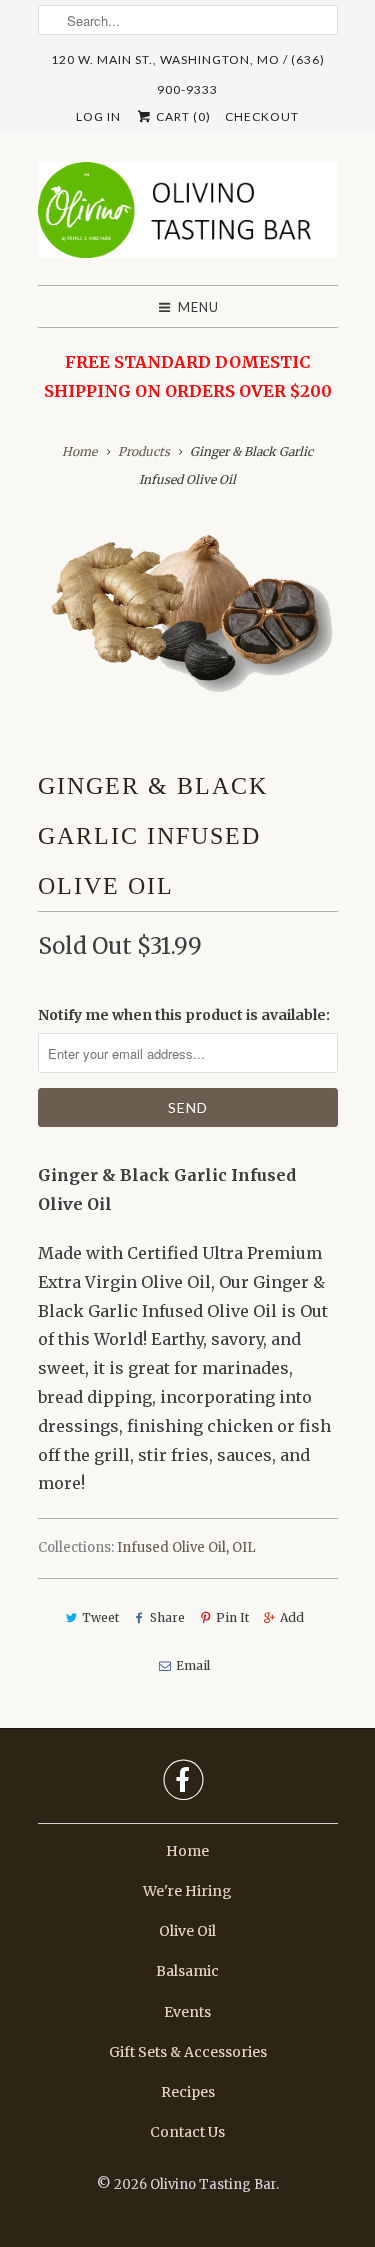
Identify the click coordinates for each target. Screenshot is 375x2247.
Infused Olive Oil (171, 1547)
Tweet (100, 1617)
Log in (98, 116)
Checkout (262, 116)
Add (292, 1617)
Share (167, 1617)
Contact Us (187, 2132)
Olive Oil (187, 1931)
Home (187, 1851)
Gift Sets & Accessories (188, 2052)
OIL (244, 1547)
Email (193, 1665)
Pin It (232, 1617)
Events (187, 2012)
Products (144, 451)
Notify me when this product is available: (184, 1015)
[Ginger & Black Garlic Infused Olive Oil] (188, 612)
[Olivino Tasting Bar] (188, 216)
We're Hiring (187, 1891)
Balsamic (187, 1971)
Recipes (188, 2092)
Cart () (182, 116)
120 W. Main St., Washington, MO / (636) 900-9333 (188, 63)
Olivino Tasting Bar (213, 2184)
